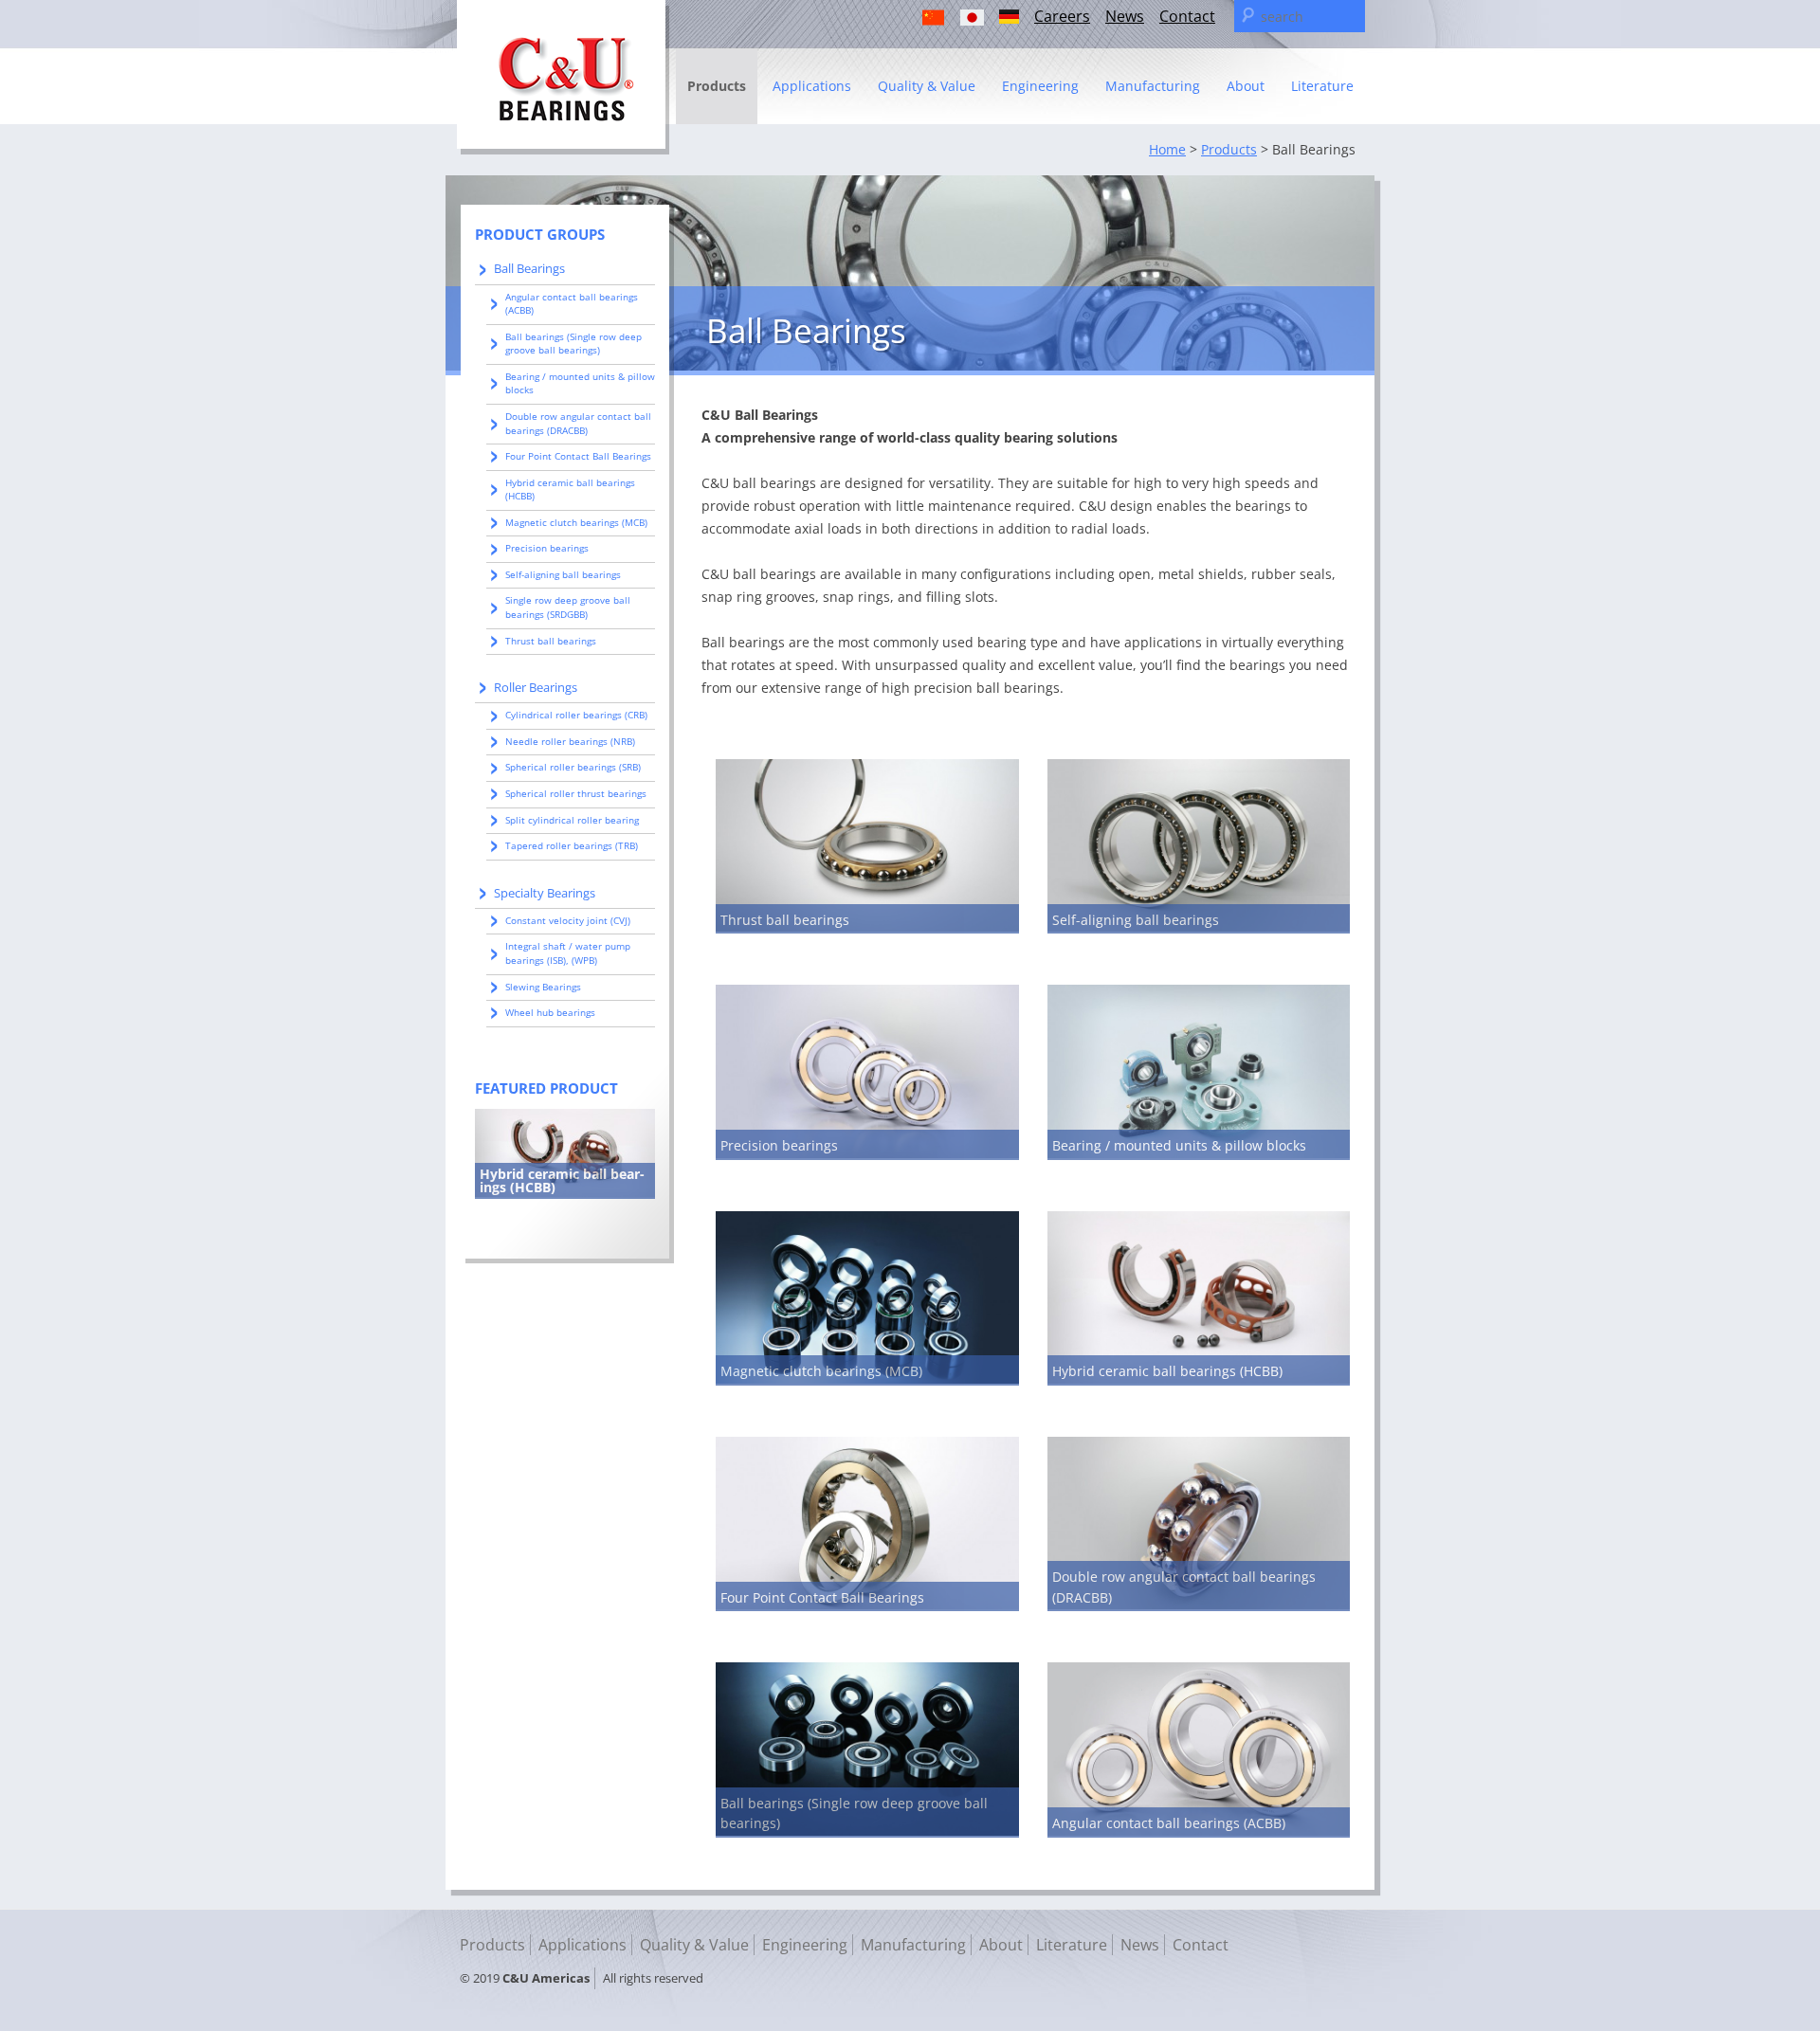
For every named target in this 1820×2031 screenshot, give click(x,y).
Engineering (1040, 86)
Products (717, 86)
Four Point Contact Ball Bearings (822, 1597)
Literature (1322, 86)
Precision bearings (779, 1145)
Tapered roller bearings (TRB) (572, 845)
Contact (1187, 16)
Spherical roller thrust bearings (576, 793)
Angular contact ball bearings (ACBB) (1169, 1823)
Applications (812, 86)
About (1246, 86)
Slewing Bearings (543, 987)
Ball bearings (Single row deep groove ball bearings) (573, 344)
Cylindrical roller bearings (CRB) (576, 715)
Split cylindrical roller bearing (572, 820)
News (1125, 16)
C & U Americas (563, 77)
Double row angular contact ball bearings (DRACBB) (578, 423)
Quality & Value (927, 86)
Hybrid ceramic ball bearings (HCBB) (1167, 1371)
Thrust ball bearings (785, 920)
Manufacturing (1153, 86)
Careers (1062, 16)
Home (1167, 149)
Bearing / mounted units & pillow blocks (1179, 1145)
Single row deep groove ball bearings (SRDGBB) (568, 607)
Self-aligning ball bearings (1136, 920)
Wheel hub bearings (550, 1012)
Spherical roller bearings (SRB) (573, 767)
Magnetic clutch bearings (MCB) (821, 1371)
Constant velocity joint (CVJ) (568, 920)
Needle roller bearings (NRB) (570, 741)
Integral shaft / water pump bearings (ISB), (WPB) (568, 953)
